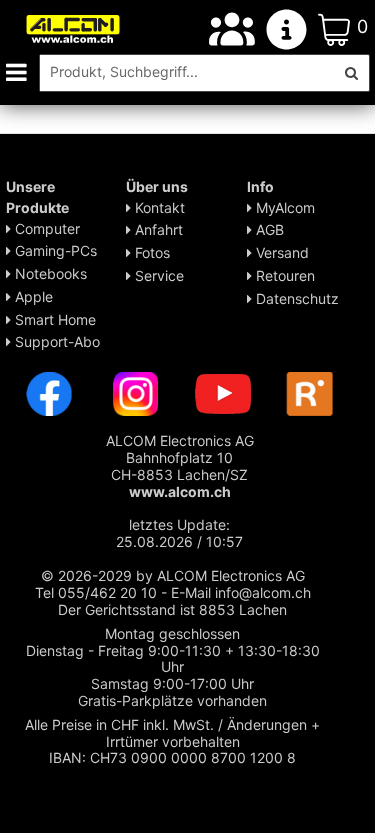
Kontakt (158, 207)
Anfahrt (157, 229)
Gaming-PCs (54, 250)
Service (157, 275)
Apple (32, 296)
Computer (45, 228)
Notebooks (49, 273)
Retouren (283, 275)
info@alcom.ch (263, 592)
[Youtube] (223, 392)
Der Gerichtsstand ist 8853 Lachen (172, 609)
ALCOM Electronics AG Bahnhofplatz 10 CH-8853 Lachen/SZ (180, 465)
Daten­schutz (295, 298)
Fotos (150, 252)
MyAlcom (283, 207)
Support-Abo (55, 341)
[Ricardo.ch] (310, 392)
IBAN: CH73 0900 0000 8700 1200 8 (172, 757)
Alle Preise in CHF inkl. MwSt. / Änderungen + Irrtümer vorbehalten (172, 733)
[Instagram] (136, 392)
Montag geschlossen (172, 633)
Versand (280, 252)
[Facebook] (49, 392)
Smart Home (53, 319)
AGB (268, 229)
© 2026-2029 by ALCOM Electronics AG (173, 575)
